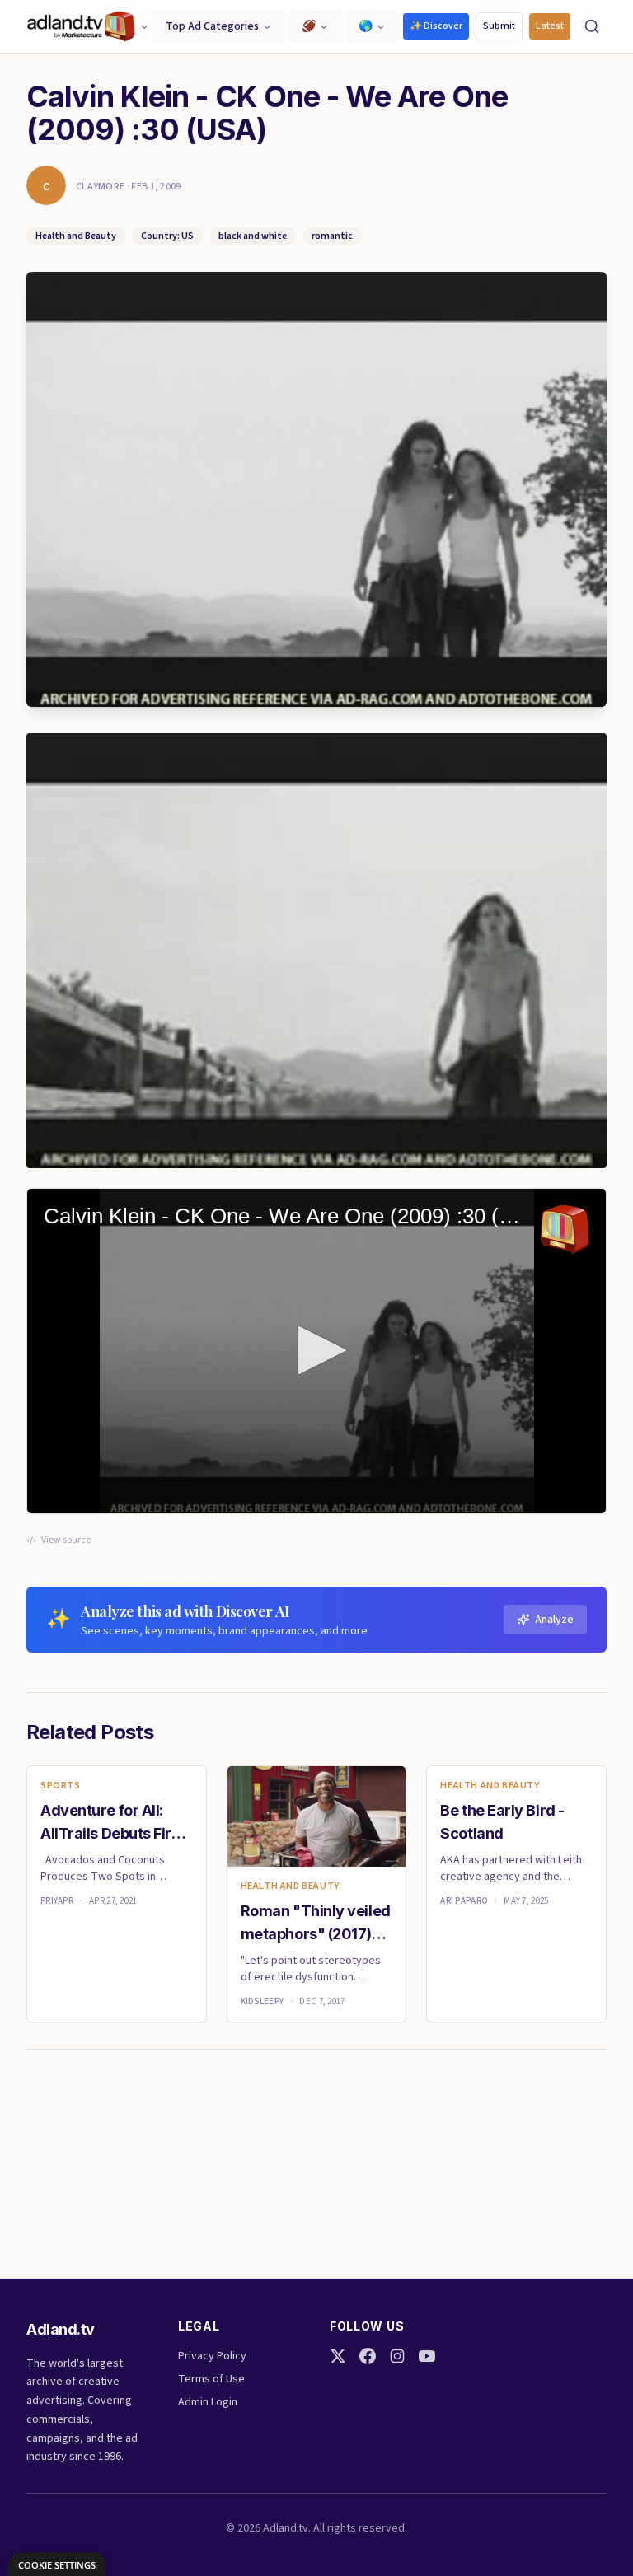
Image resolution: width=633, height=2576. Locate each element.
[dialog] (57, 2564)
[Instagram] (397, 2356)
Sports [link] (61, 1786)
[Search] (592, 26)
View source (66, 1540)
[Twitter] (338, 2356)
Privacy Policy (212, 2356)
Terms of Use (211, 2379)
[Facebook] (368, 2356)
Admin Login (208, 2402)
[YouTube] (427, 2356)
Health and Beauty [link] (290, 1886)
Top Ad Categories (212, 26)
